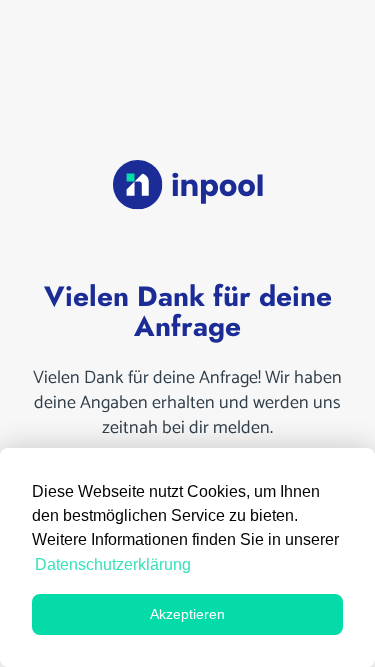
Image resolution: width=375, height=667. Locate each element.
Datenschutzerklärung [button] (113, 564)
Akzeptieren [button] (187, 614)
